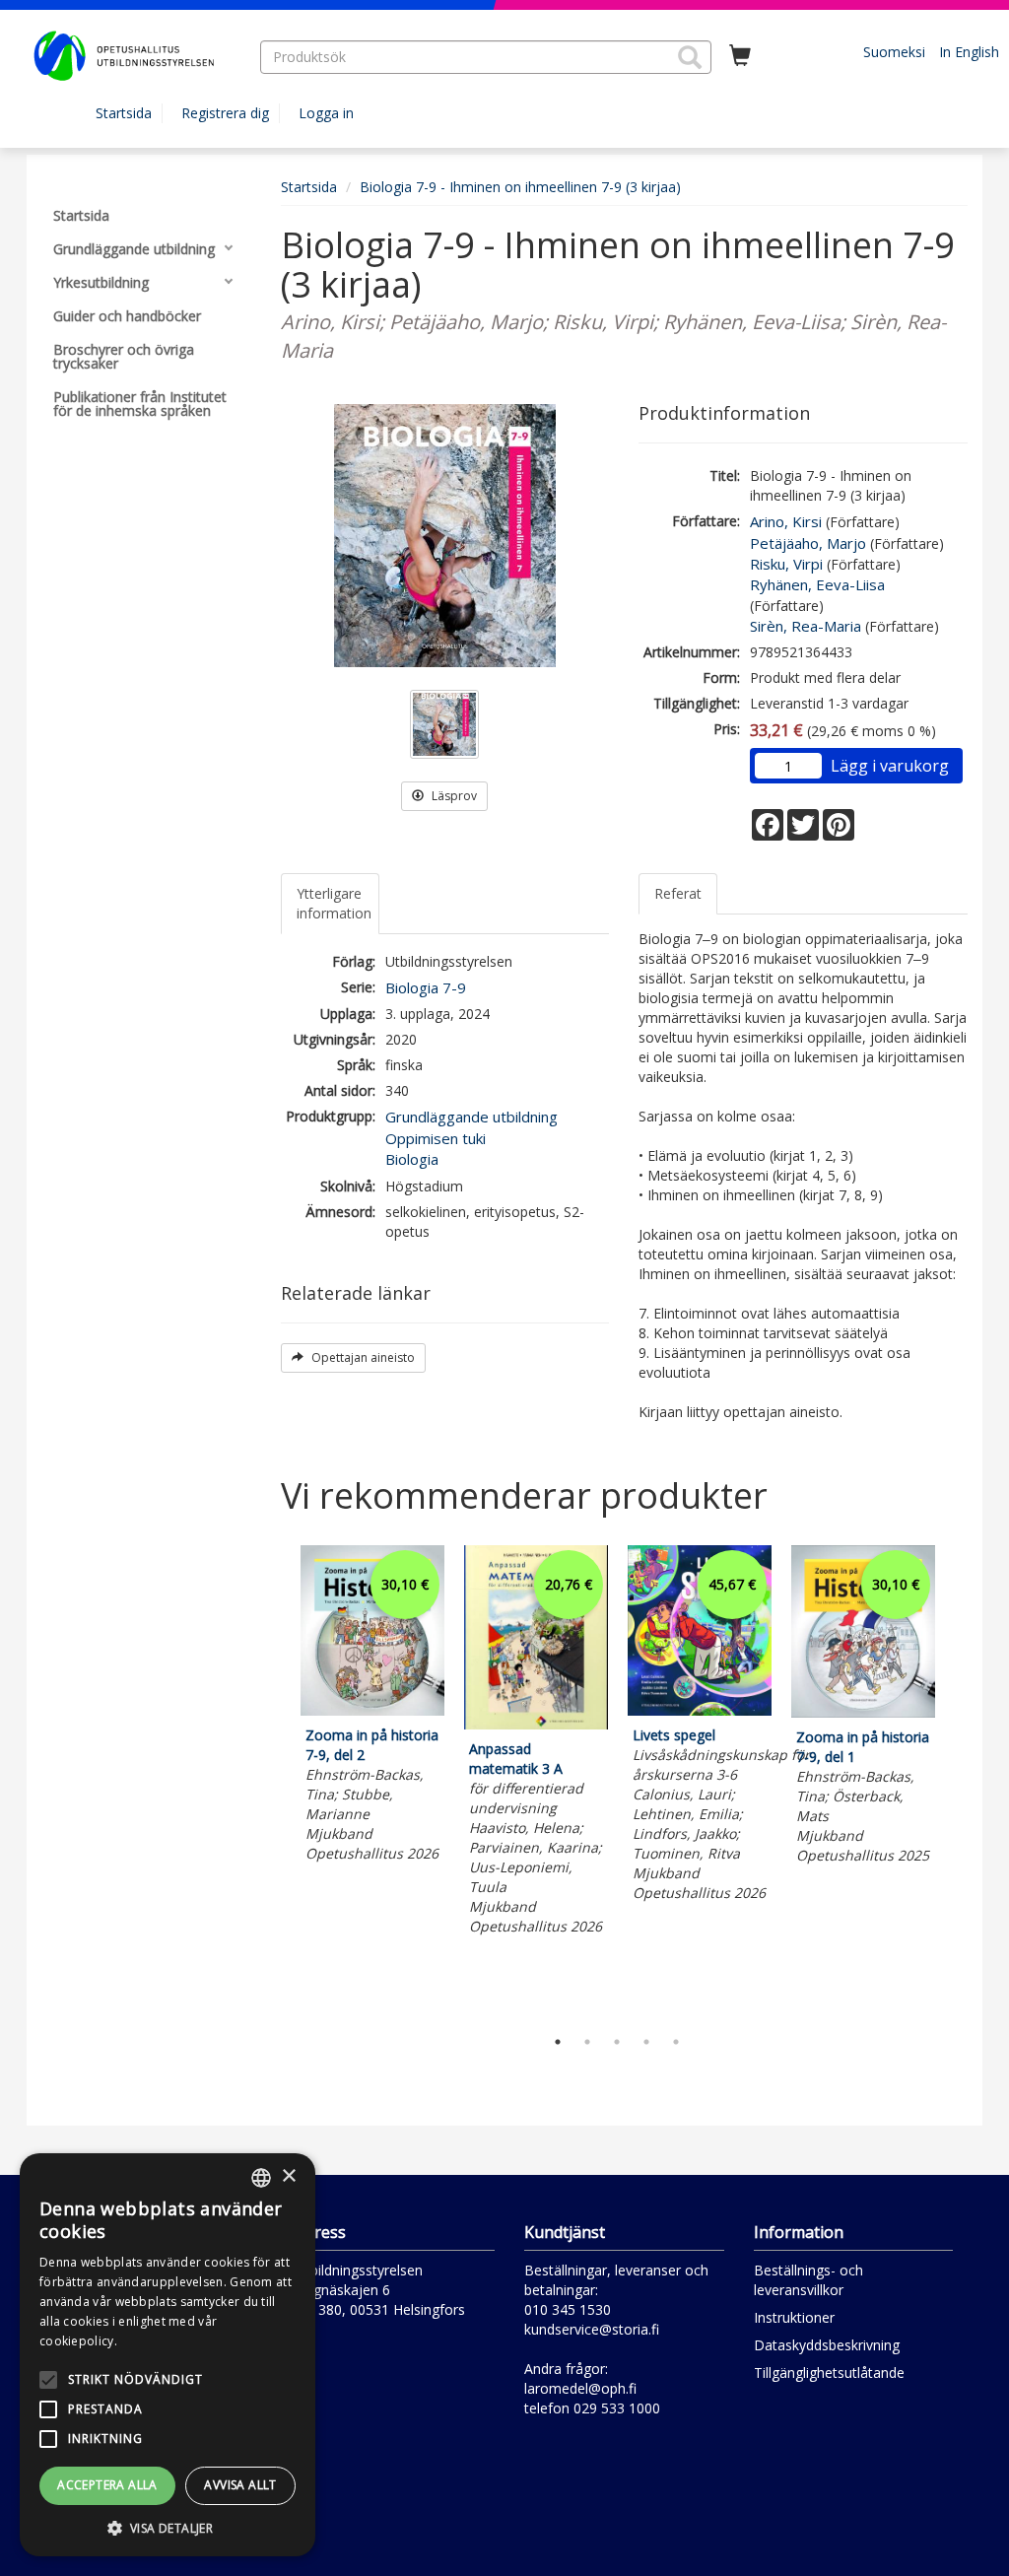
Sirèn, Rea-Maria (806, 626)
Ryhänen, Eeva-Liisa (817, 584)
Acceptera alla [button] (107, 2485)
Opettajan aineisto (362, 1357)
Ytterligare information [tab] (334, 903)
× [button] (288, 2176)
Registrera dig (225, 113)
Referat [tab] (678, 893)
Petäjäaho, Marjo (808, 543)
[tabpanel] (372, 1707)
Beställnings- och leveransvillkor (808, 2280)
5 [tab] (676, 2042)
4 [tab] (646, 2042)
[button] (690, 57)
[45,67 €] (700, 1710)
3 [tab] (617, 2042)
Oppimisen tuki (436, 1138)
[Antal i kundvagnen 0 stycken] (740, 56)
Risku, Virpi (786, 564)
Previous (276, 1781)
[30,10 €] (372, 1710)
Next (958, 1781)
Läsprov (453, 796)
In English (969, 52)
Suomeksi (894, 52)
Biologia (412, 1159)
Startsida (124, 113)
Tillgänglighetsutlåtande (829, 2373)
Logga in (326, 113)
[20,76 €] (536, 1724)
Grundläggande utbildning (471, 1117)
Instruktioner (794, 2317)
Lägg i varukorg (890, 766)
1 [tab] (558, 2042)
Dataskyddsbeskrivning (827, 2345)
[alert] (168, 2355)
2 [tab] (587, 2042)
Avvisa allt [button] (240, 2485)
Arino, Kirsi (786, 521)
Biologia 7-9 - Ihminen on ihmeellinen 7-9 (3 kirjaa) (520, 187)
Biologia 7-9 (426, 987)
